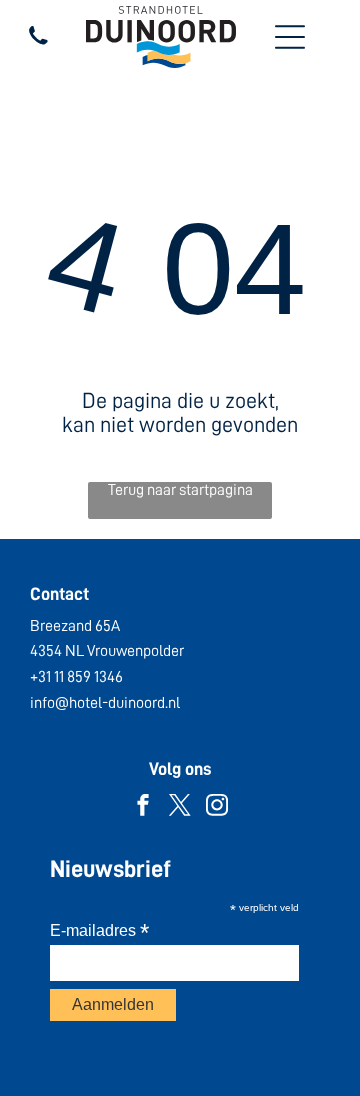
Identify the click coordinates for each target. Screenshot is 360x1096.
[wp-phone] (38, 45)
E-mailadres (99, 930)
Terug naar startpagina (180, 490)
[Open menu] (290, 37)
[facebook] (143, 807)
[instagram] (217, 807)
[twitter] (180, 807)
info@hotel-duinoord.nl (105, 703)
